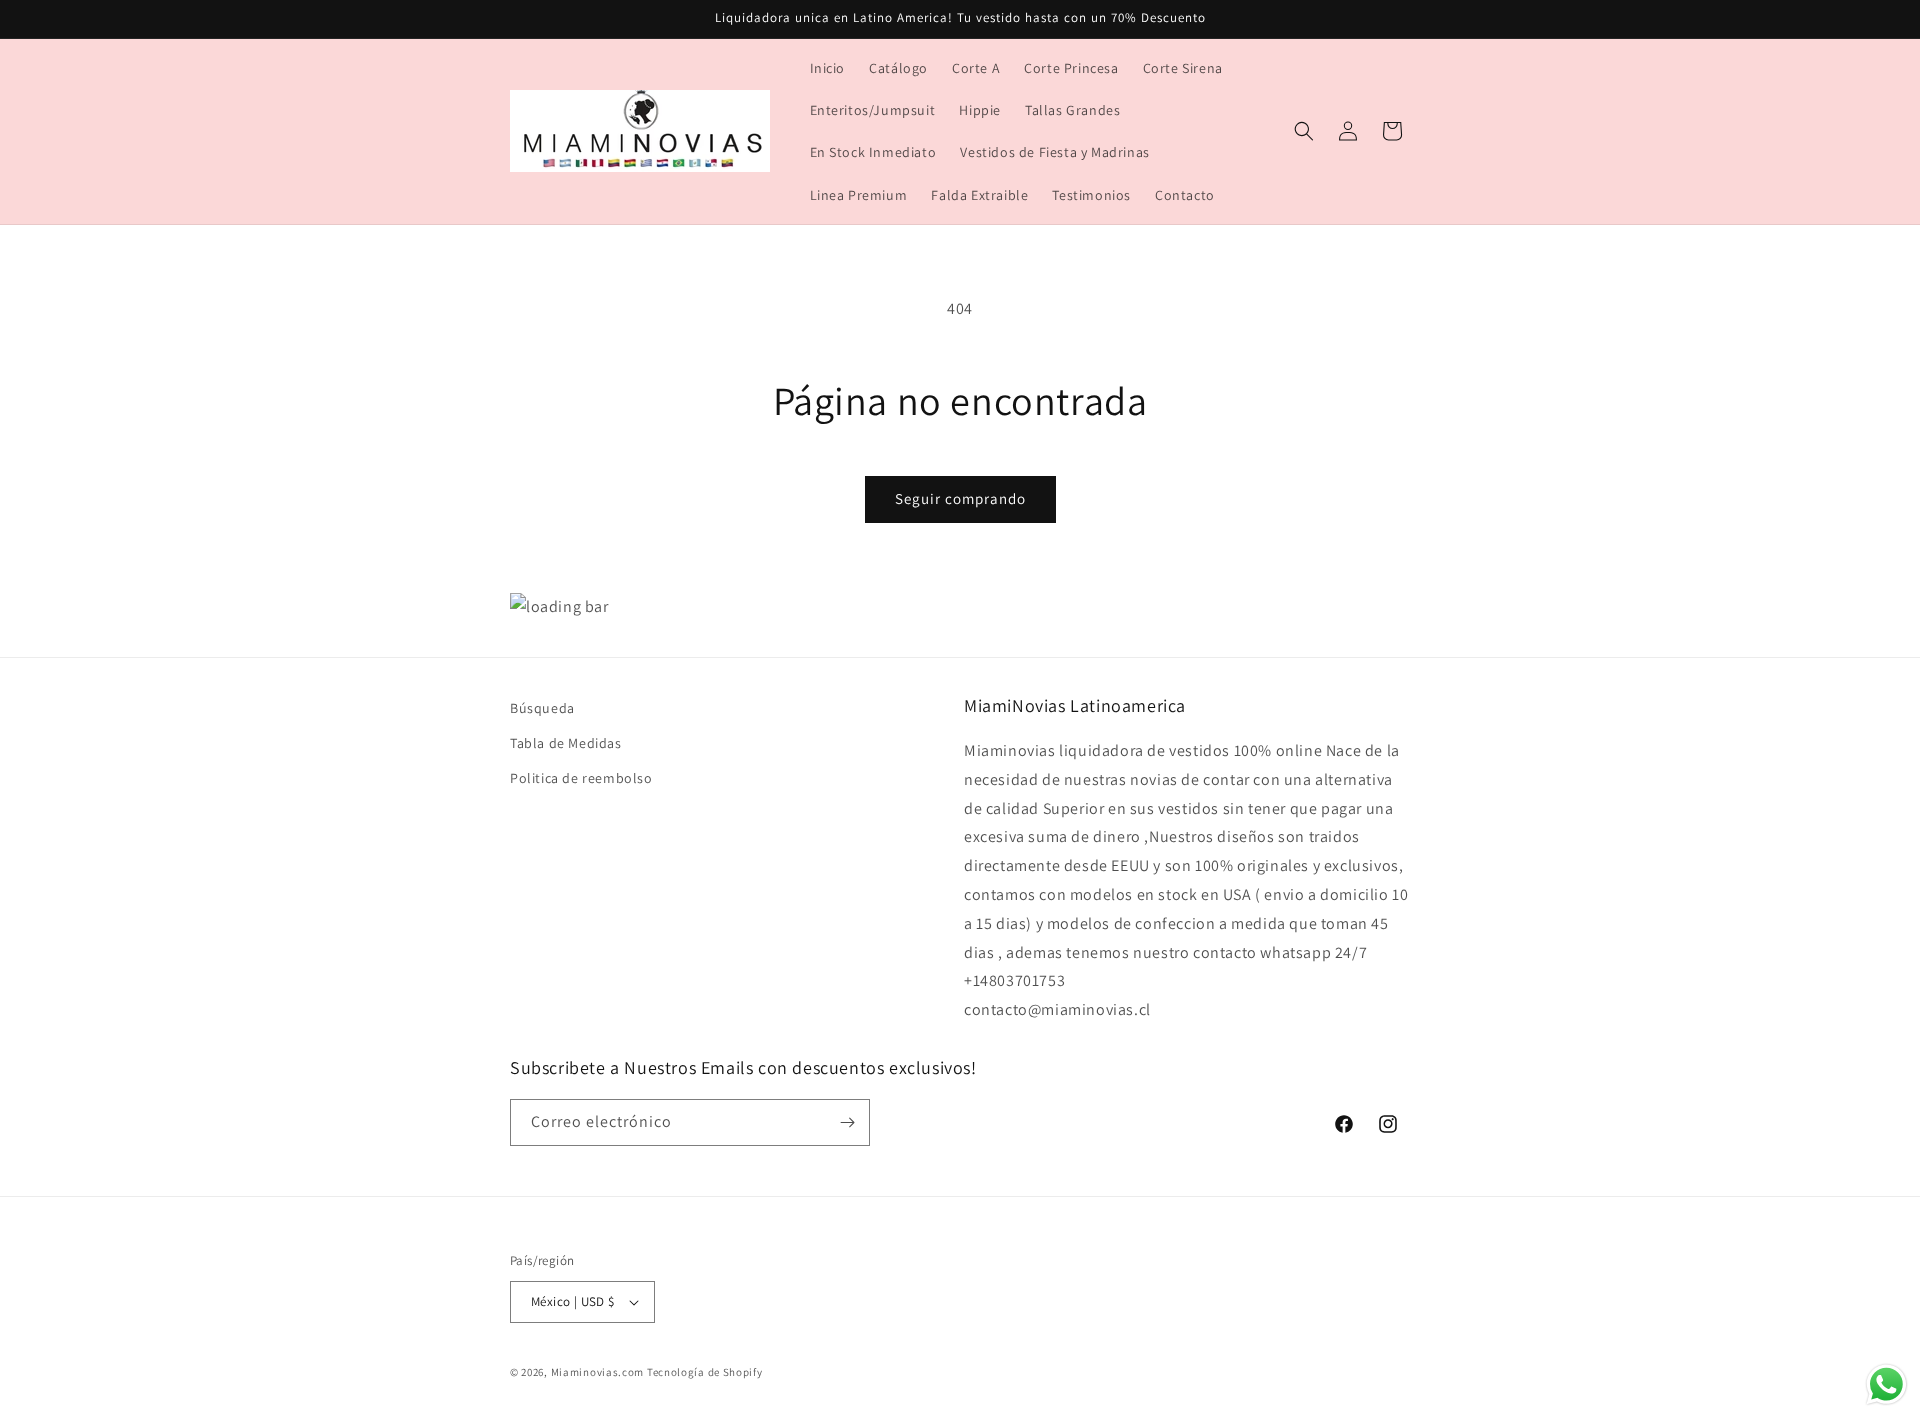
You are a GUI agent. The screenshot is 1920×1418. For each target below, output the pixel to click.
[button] (1304, 131)
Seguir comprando (960, 498)
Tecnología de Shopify (705, 1372)
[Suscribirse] (847, 1122)
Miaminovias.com (598, 1372)
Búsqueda (542, 708)
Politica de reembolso (581, 779)
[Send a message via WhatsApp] (1886, 1384)
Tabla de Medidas (566, 744)
